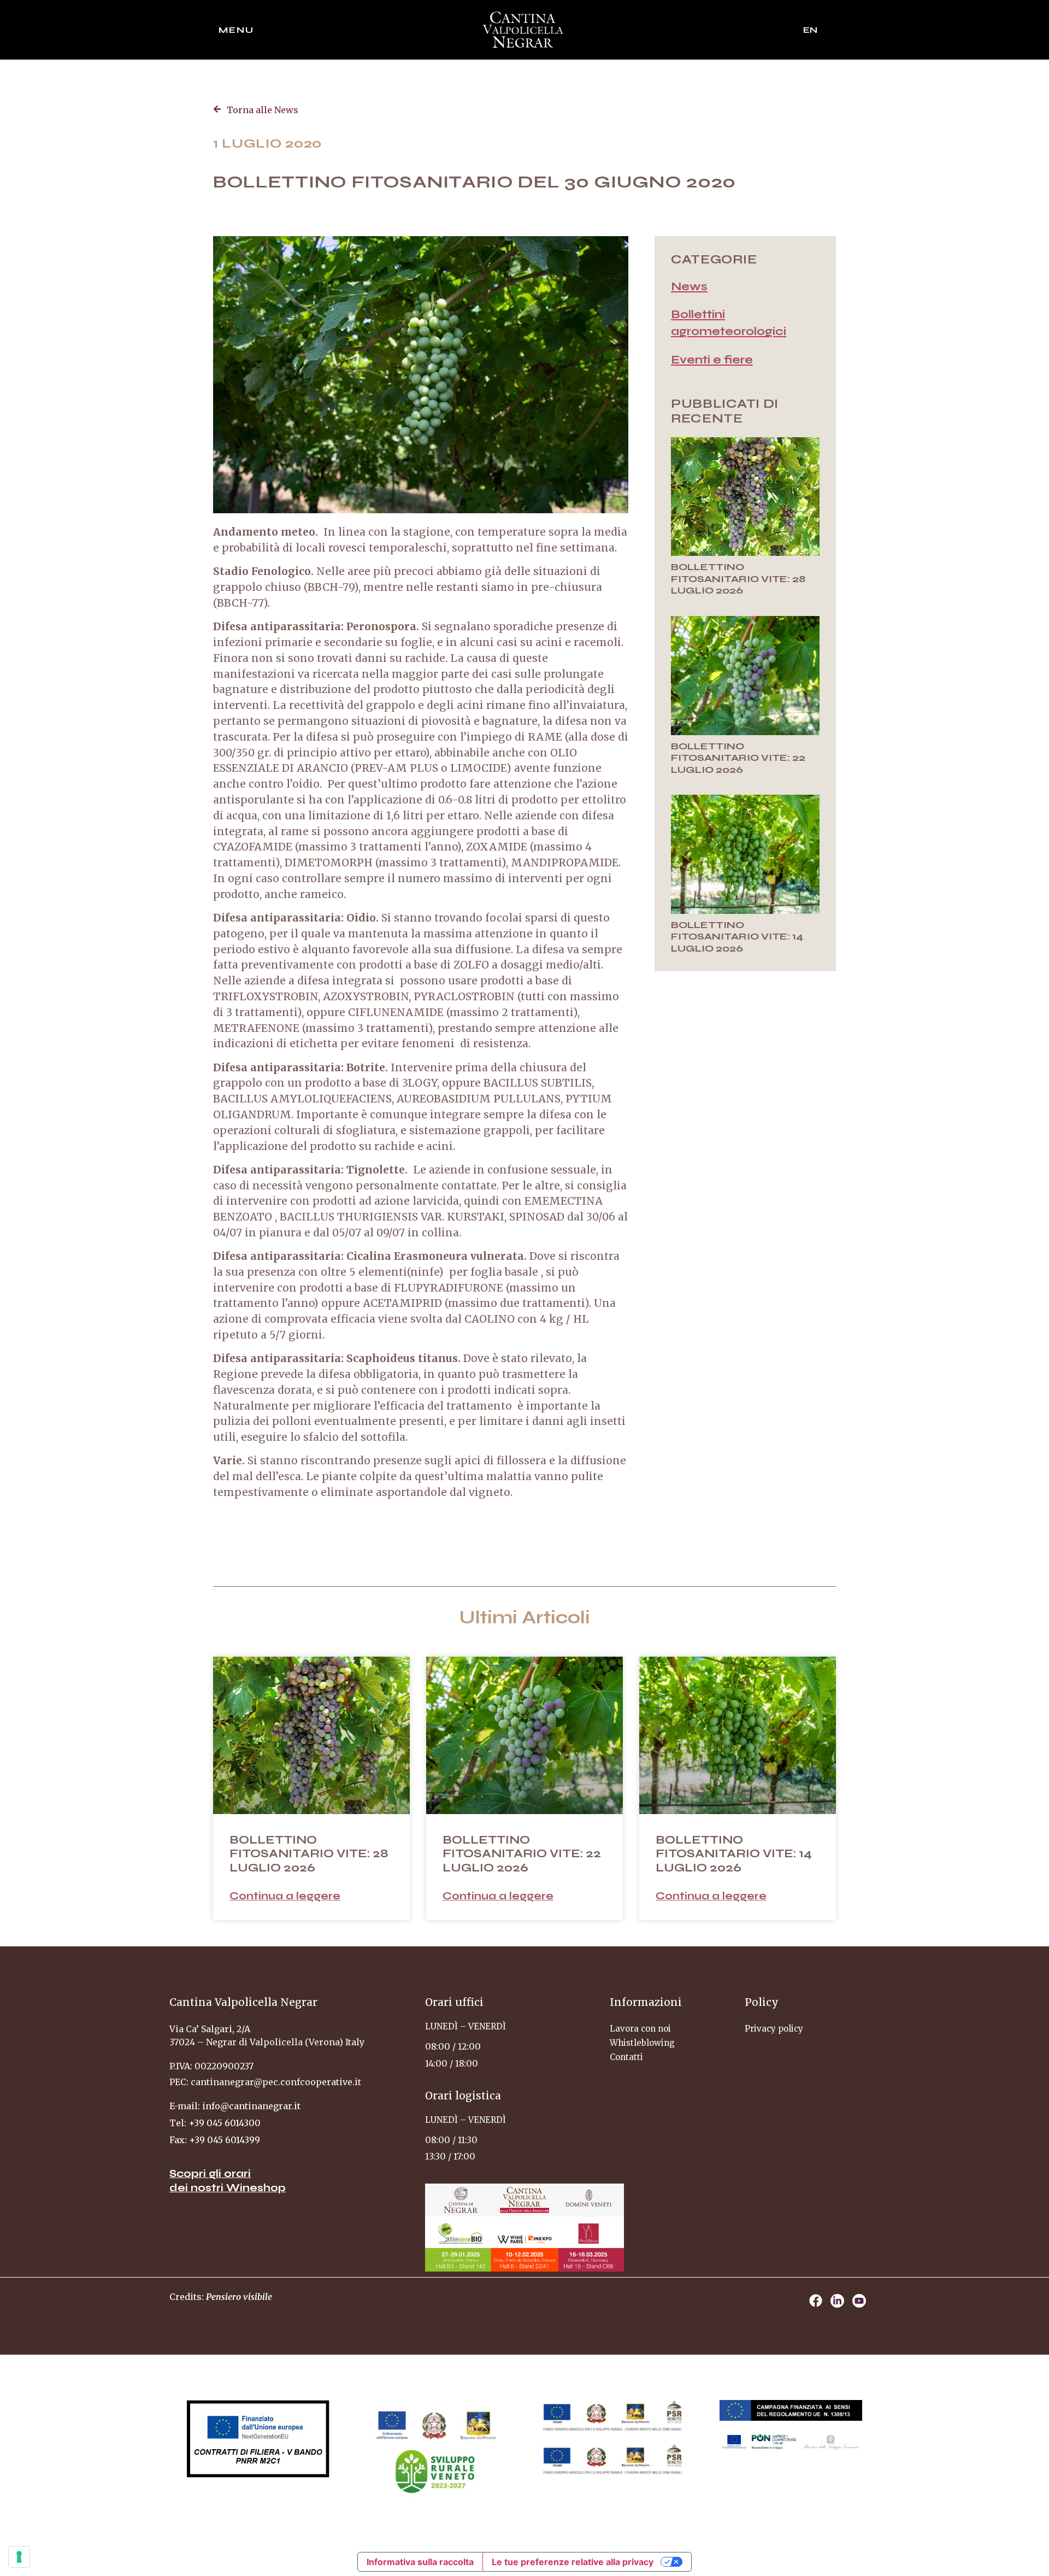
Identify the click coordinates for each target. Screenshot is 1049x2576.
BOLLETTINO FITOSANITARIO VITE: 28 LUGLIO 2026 (738, 579)
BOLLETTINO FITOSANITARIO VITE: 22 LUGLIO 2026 (738, 758)
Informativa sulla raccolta (420, 2562)
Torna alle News (263, 110)
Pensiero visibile (239, 2297)
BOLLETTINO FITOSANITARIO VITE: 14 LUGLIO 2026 (737, 937)
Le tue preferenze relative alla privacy (573, 2562)
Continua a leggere (285, 1896)
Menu (236, 30)
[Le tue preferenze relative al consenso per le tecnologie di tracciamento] (19, 2557)
